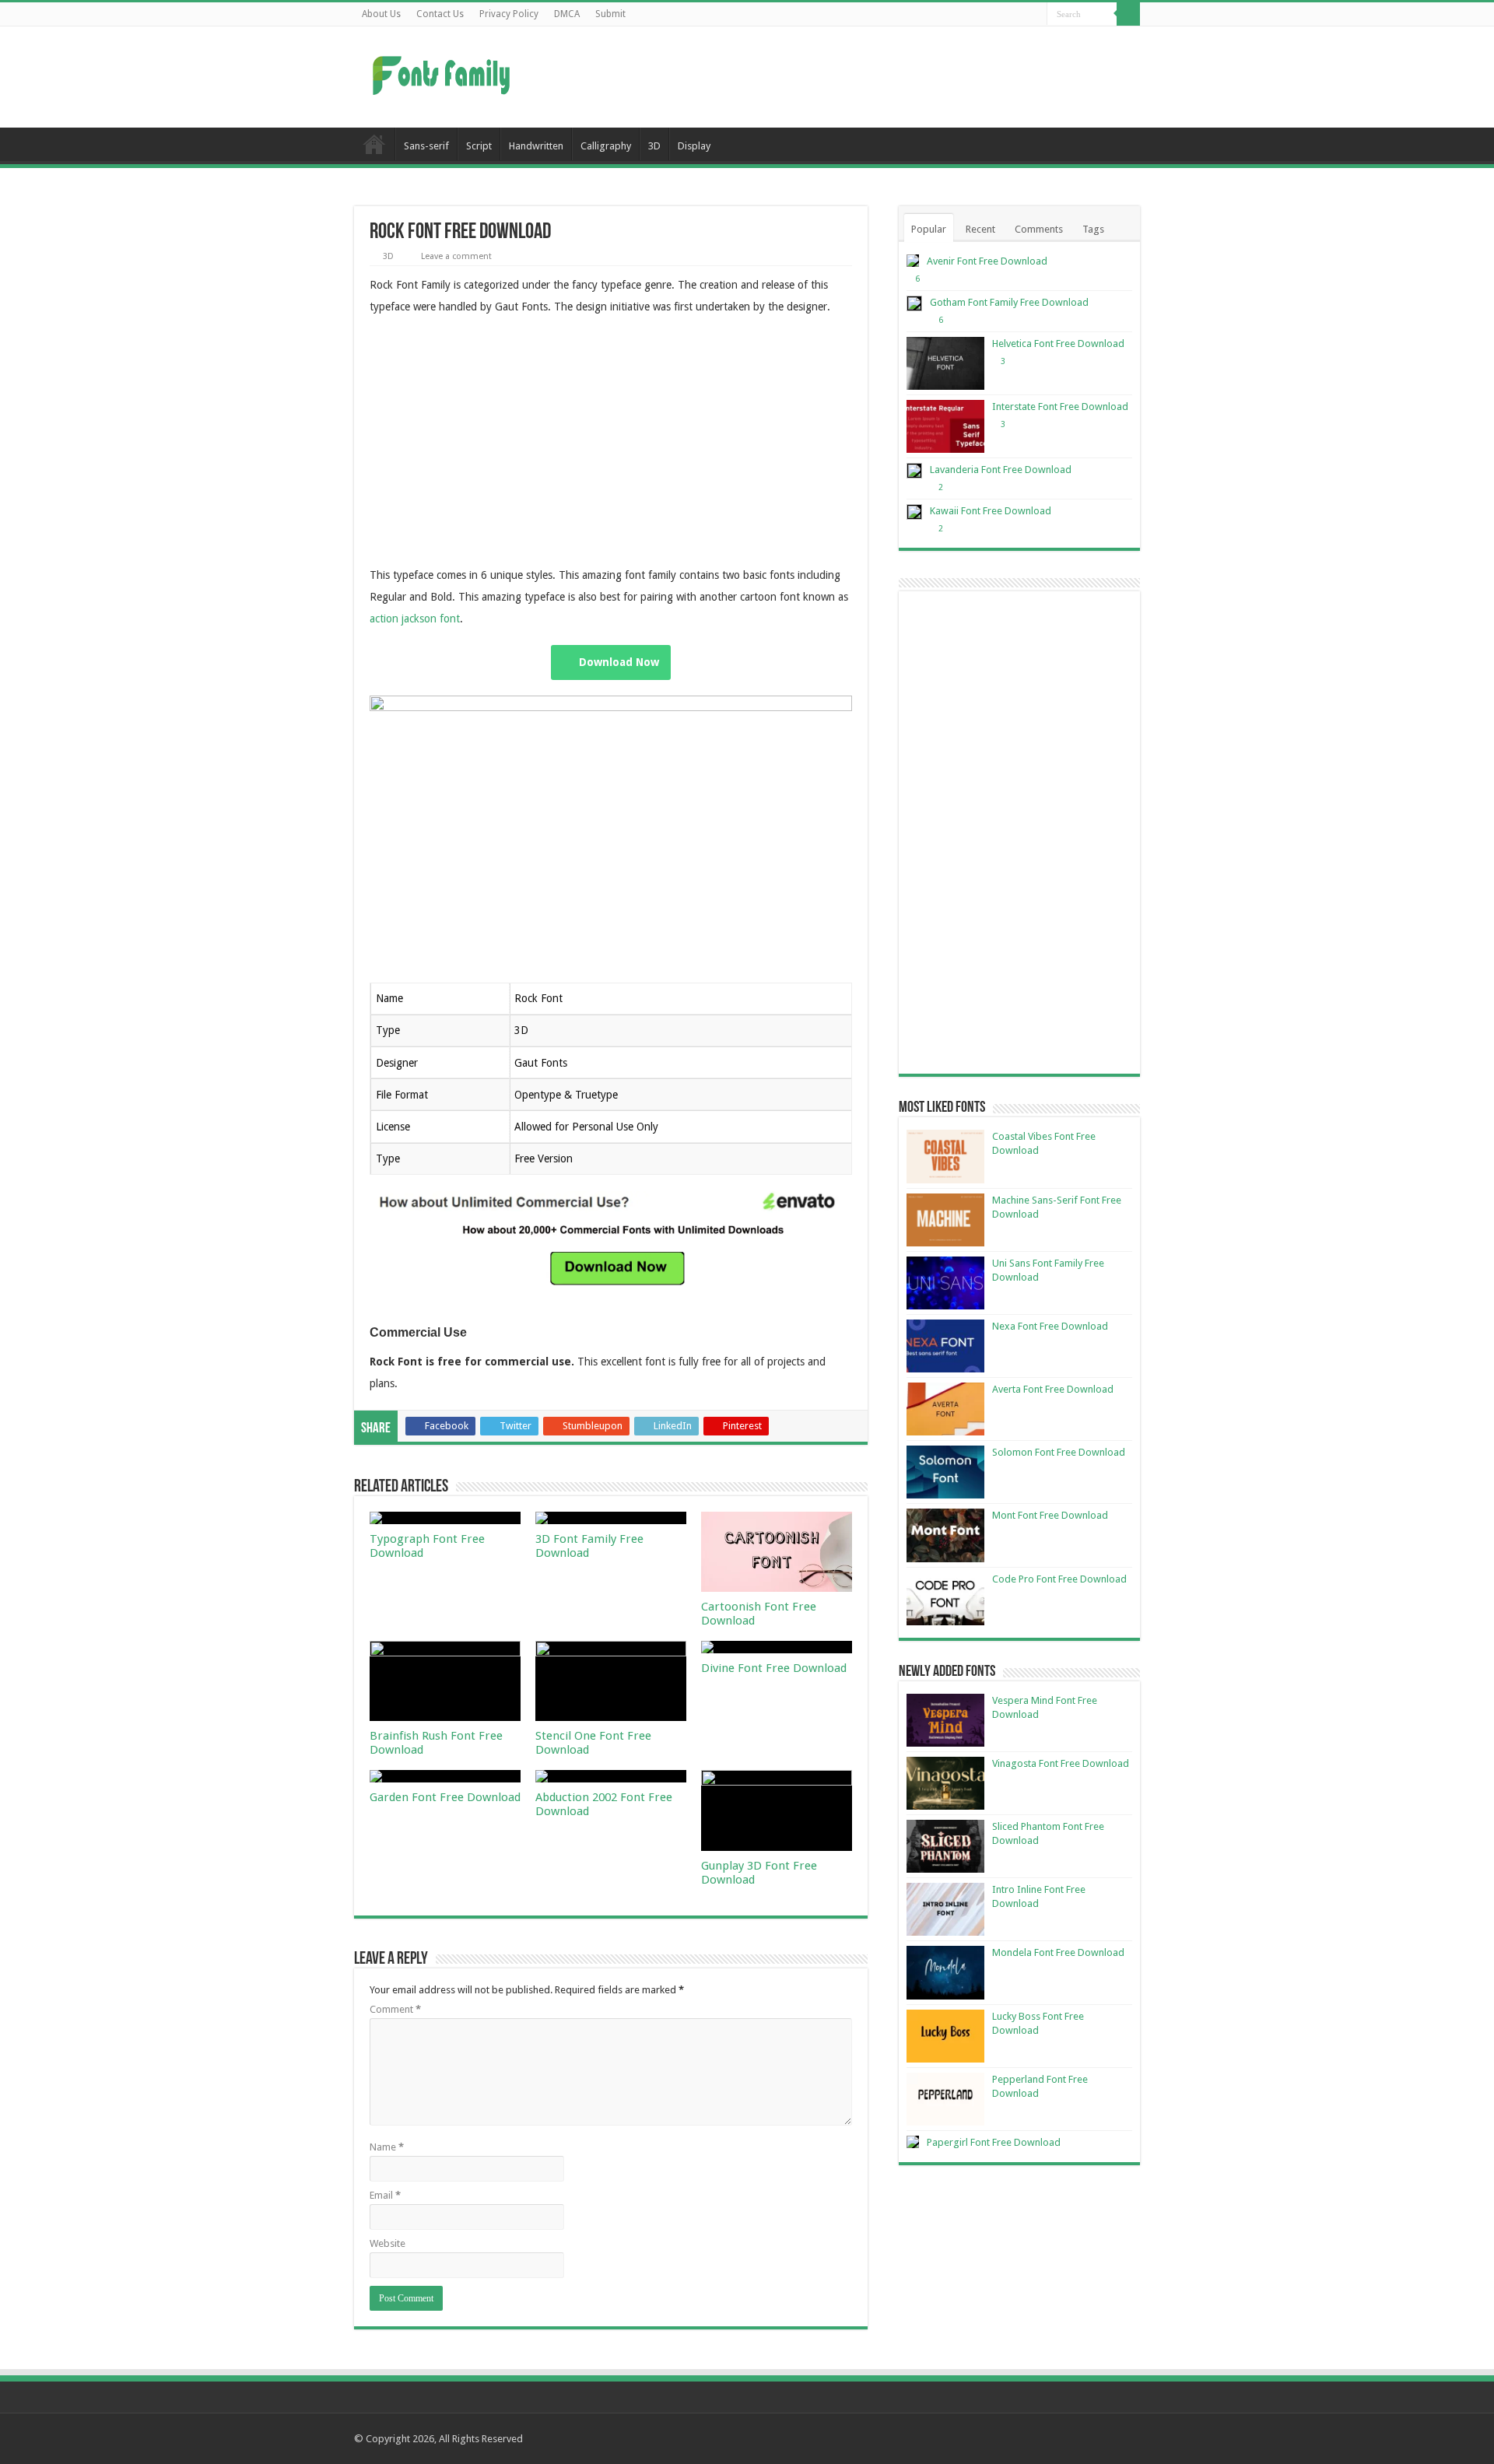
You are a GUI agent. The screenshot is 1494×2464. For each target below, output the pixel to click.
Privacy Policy (509, 14)
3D (654, 146)
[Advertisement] (845, 77)
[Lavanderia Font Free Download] (914, 471)
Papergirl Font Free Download (994, 2142)
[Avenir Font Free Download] (913, 261)
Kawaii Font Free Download (991, 511)
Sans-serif (426, 146)
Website (388, 2243)
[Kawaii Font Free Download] (914, 512)
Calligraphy (606, 146)
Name (387, 2147)
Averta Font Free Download (1053, 1389)
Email (385, 2195)
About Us (381, 14)
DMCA (567, 14)
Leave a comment (456, 256)
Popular (929, 229)
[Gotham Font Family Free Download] (914, 303)
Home (374, 144)
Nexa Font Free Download (1050, 1326)
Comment (395, 2009)
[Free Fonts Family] (444, 72)
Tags (1093, 229)
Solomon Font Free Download (1059, 1452)
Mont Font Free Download (1050, 1515)
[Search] (1128, 14)
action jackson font (415, 619)
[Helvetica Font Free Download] (945, 363)
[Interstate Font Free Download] (945, 426)
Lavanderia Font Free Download (1001, 470)
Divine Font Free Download (774, 1668)
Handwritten (536, 146)
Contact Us (440, 14)
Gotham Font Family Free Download (1009, 302)
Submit (610, 14)
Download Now (619, 662)
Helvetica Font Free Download (1058, 343)
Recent (980, 229)
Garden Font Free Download (445, 1797)
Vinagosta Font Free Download (1061, 1763)
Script (479, 146)
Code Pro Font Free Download (1059, 1579)
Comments (1039, 229)
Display (694, 146)
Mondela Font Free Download (1058, 1952)
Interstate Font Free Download (1060, 407)
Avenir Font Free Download (987, 261)
